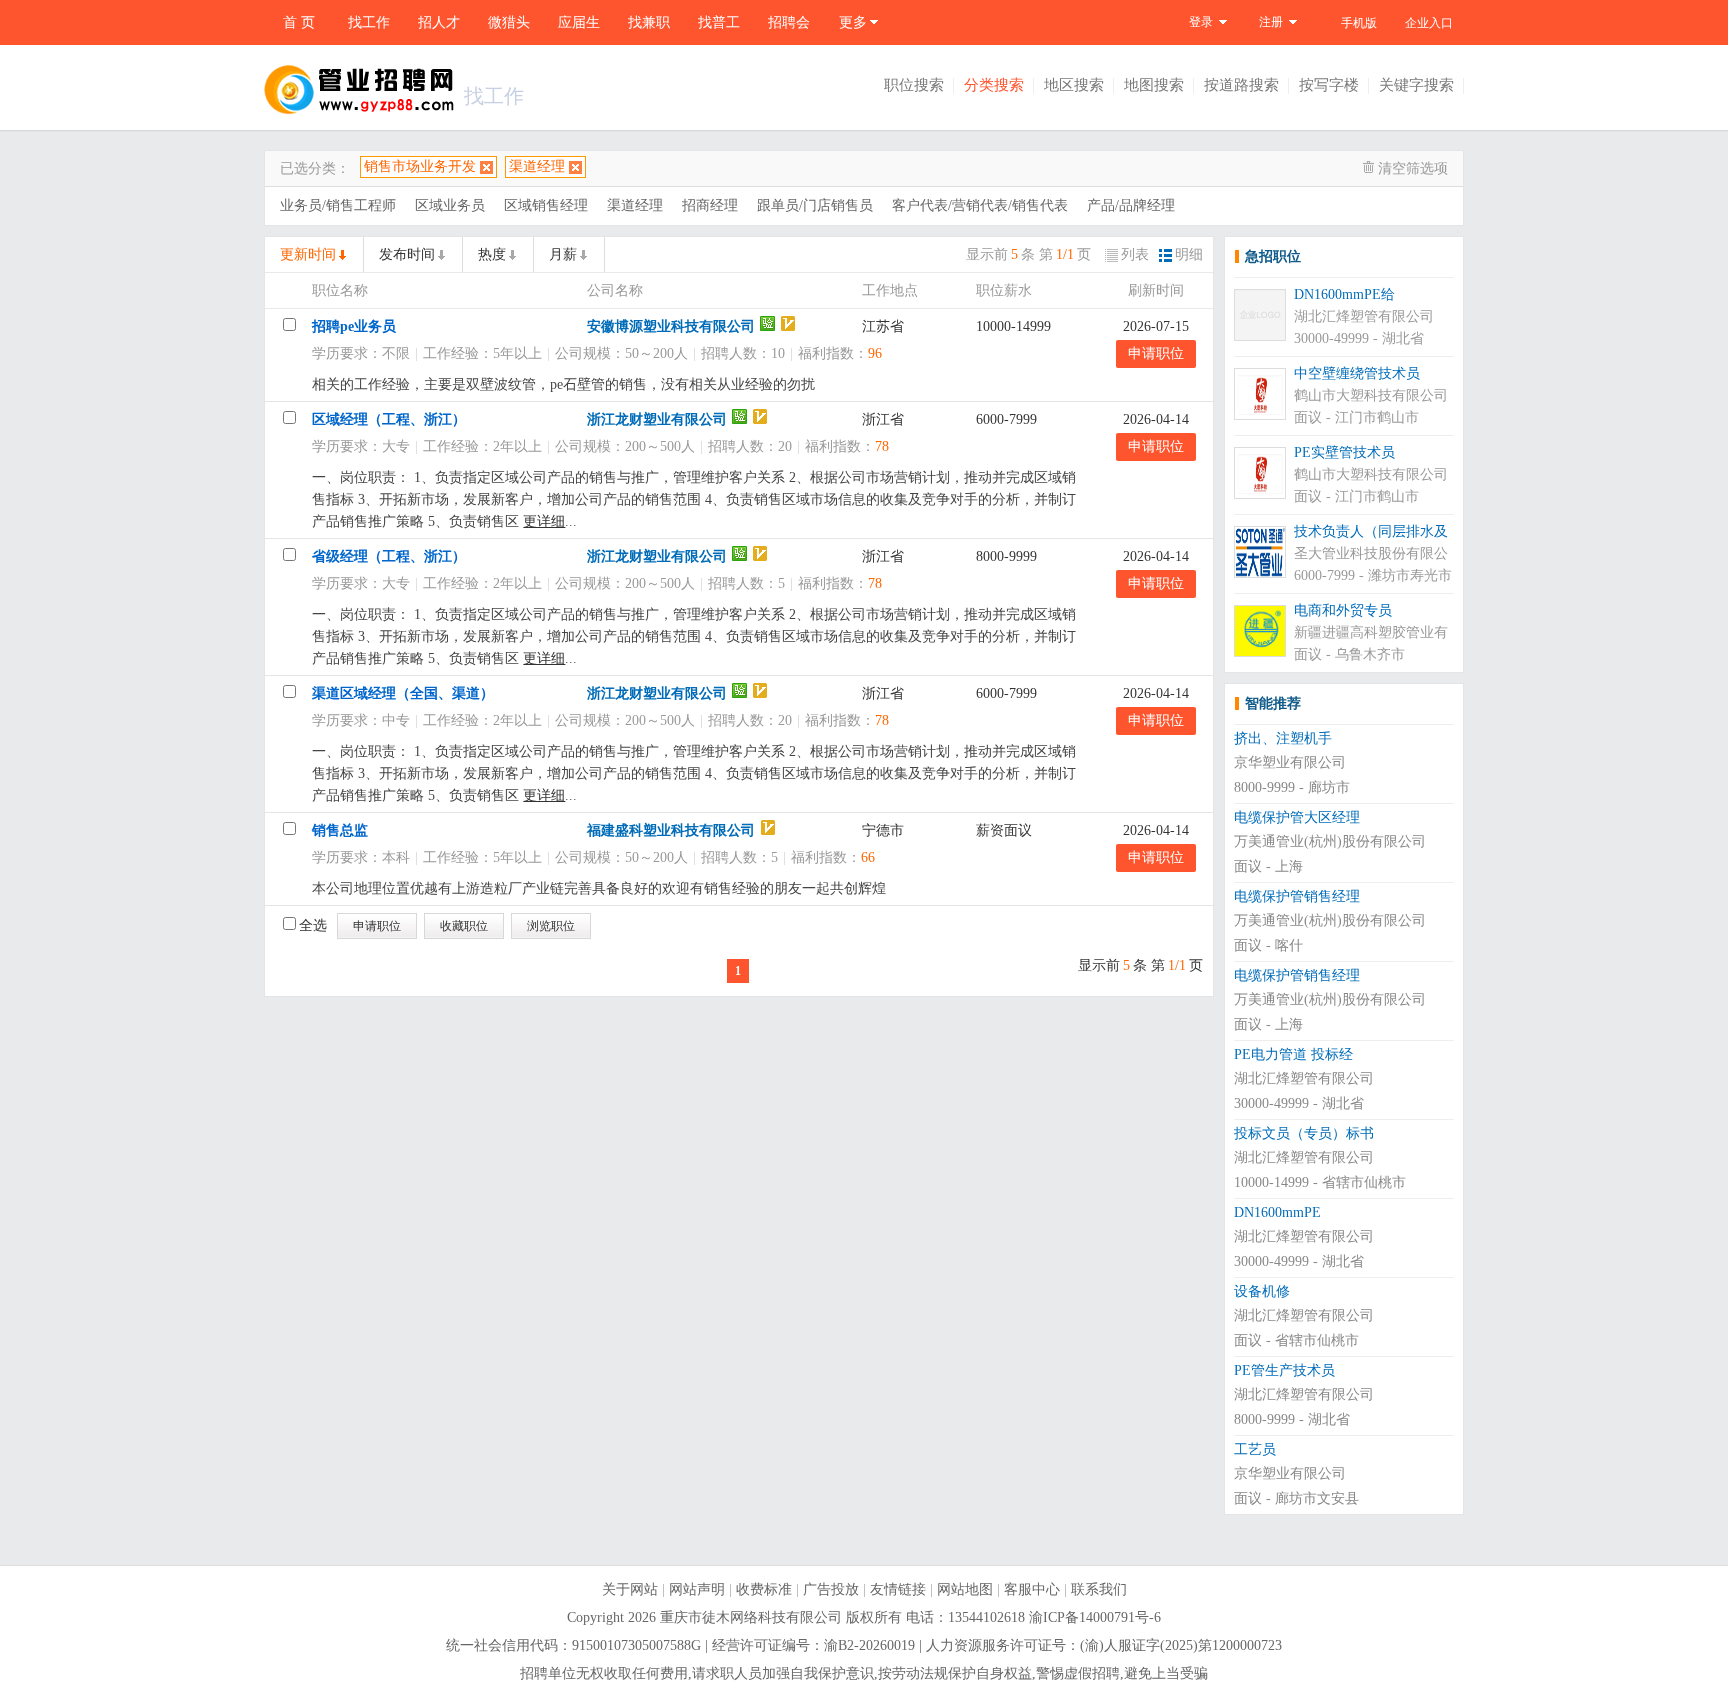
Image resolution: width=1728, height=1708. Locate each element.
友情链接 (898, 1589)
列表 (1135, 254)
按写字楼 (1329, 85)
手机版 (1359, 23)
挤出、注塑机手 (1283, 738)
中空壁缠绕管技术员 (1357, 373)
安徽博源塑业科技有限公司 (671, 326)
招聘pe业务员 (354, 326)
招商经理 (710, 205)
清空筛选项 (1413, 168)
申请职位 (1156, 353)
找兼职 (649, 22)
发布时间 (407, 254)
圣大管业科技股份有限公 (1371, 553)
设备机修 (1262, 1291)
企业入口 (1429, 23)
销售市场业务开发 (420, 166)
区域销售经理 (546, 205)
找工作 (369, 22)
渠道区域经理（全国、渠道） (403, 693)
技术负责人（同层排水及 (1371, 531)
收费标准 (764, 1589)
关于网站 (630, 1589)
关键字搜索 (1416, 85)
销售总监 (340, 830)
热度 (492, 254)
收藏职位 (464, 926)
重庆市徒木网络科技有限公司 (751, 1617)
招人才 (439, 22)
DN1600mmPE (1277, 1212)
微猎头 (509, 22)
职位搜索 (914, 85)
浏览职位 (551, 926)
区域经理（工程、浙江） (389, 419)
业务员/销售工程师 (338, 205)
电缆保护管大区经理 (1297, 817)
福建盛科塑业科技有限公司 (671, 830)
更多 (853, 22)
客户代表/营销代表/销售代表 (980, 205)
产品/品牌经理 (1131, 205)
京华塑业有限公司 (1290, 762)
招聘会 (789, 22)
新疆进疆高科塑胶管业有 (1371, 632)
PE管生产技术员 (1284, 1370)
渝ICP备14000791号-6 (1095, 1617)
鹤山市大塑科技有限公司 (1371, 395)
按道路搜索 (1241, 85)
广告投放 (831, 1589)
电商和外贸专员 (1343, 610)
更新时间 (308, 254)
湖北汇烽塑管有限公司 (1364, 316)
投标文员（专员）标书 (1304, 1133)
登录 (1201, 22)
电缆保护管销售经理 (1297, 896)
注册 (1271, 22)
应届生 (579, 22)
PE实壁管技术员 (1344, 452)
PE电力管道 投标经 (1293, 1054)
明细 (1189, 254)
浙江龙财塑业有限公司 (657, 419)
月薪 (563, 254)
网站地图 (965, 1589)
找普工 (719, 22)
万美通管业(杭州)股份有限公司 (1330, 841)
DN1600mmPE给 (1344, 294)
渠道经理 (537, 166)
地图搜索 (1154, 85)
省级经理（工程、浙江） (389, 556)
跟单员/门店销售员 (815, 205)
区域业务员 (450, 205)
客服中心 (1032, 1589)
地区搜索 (1074, 85)
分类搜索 (994, 85)
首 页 (299, 22)
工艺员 (1255, 1449)
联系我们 (1099, 1589)
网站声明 (697, 1589)
